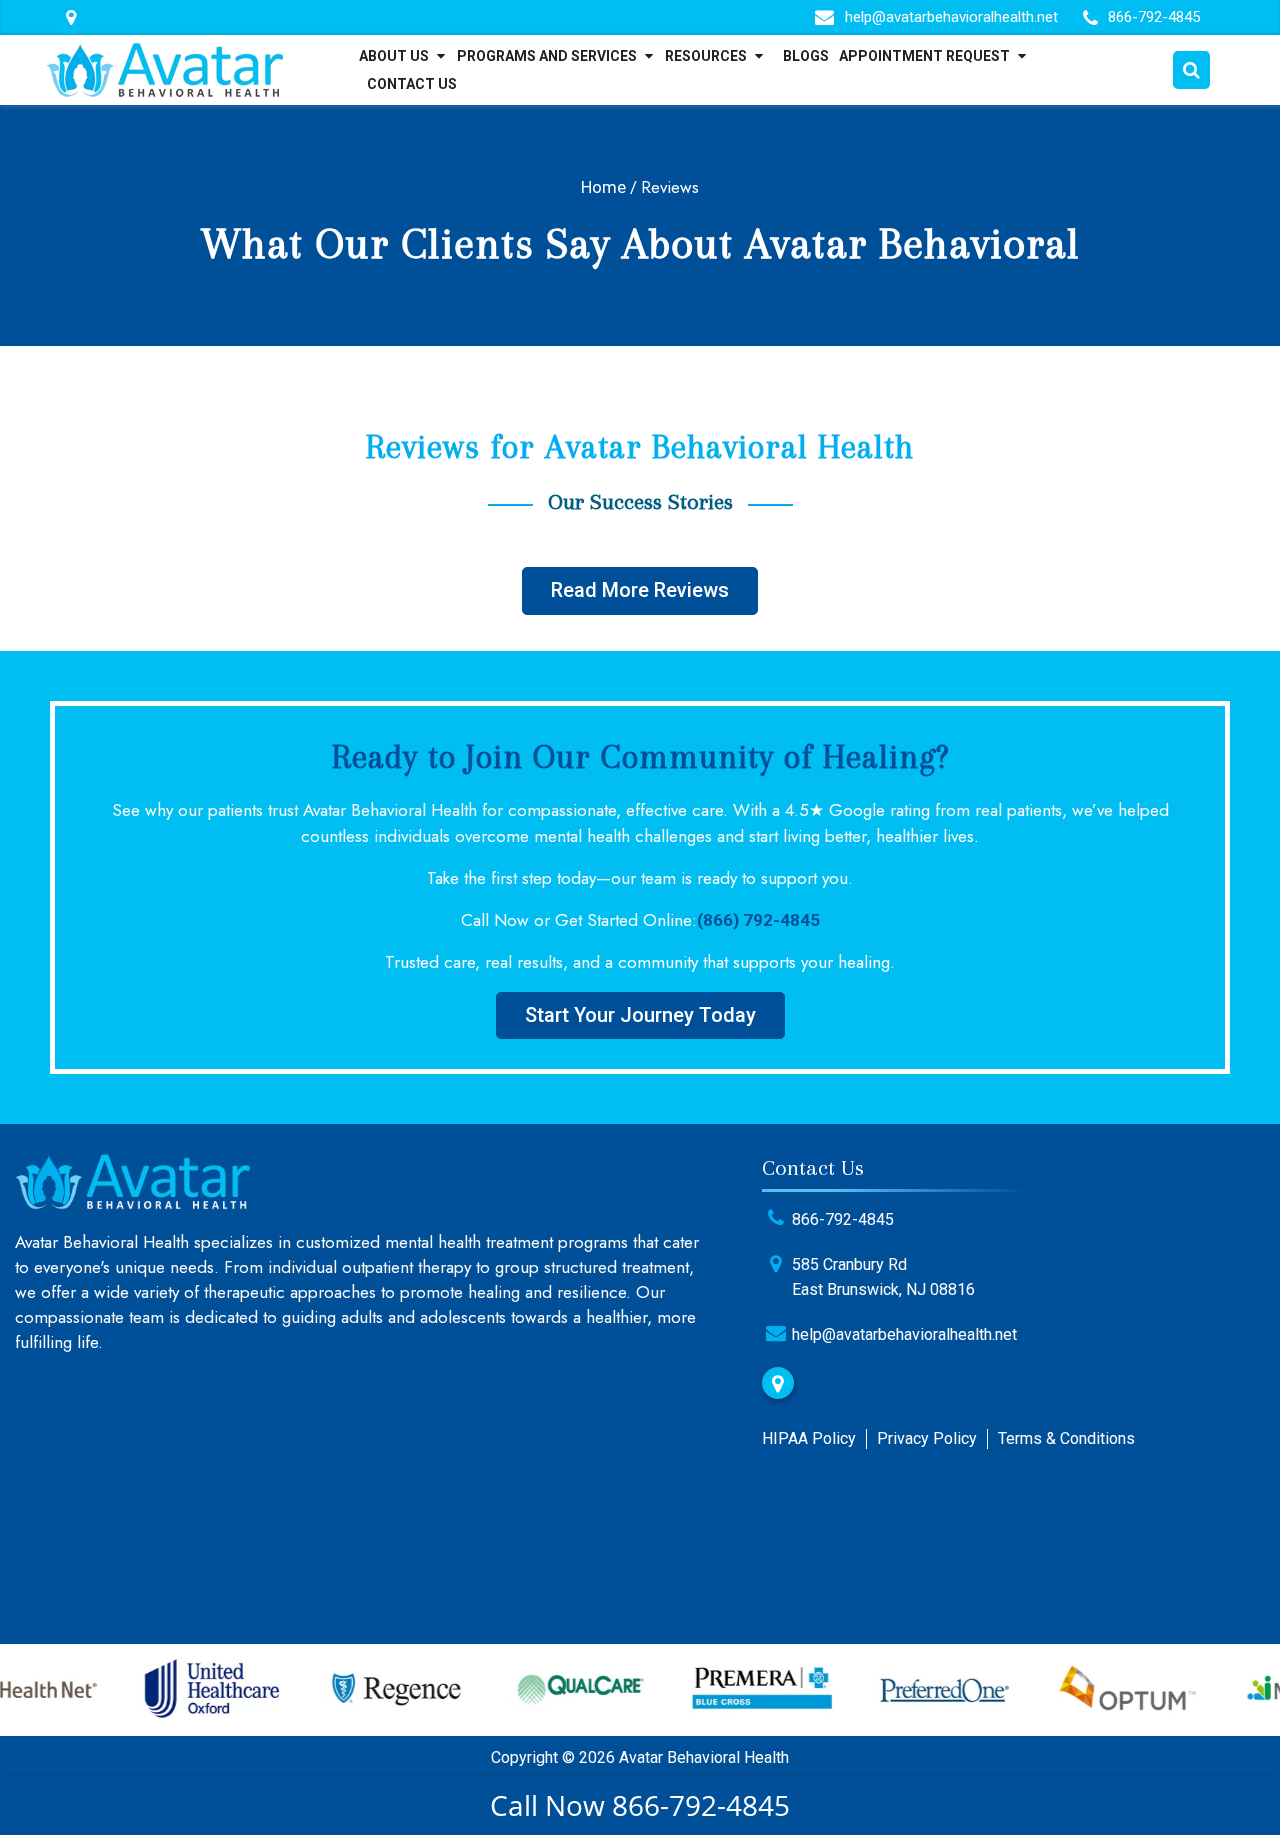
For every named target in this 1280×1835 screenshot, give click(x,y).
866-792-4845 (1154, 17)
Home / (609, 187)
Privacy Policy (927, 1438)
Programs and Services (547, 56)
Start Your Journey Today (640, 1015)
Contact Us (412, 84)
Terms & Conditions (1066, 1438)
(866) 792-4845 (758, 920)
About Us (394, 56)
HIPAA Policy (809, 1438)
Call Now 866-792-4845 (640, 1805)
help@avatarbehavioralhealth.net (951, 17)
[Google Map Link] (778, 1383)
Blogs (806, 56)
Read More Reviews (640, 590)
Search (1191, 70)
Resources (706, 56)
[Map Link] (71, 18)
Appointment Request (924, 56)
